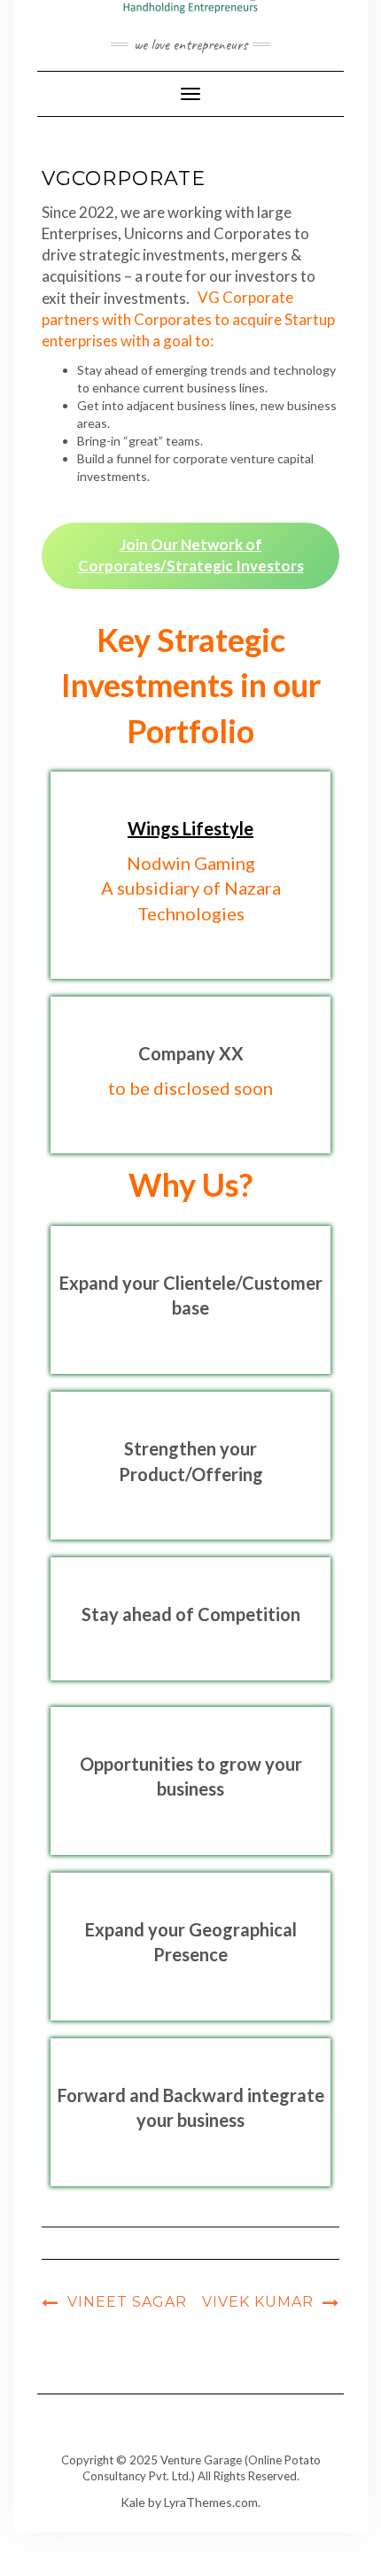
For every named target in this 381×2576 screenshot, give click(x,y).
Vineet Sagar (127, 2302)
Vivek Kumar (258, 2302)
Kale (133, 2502)
